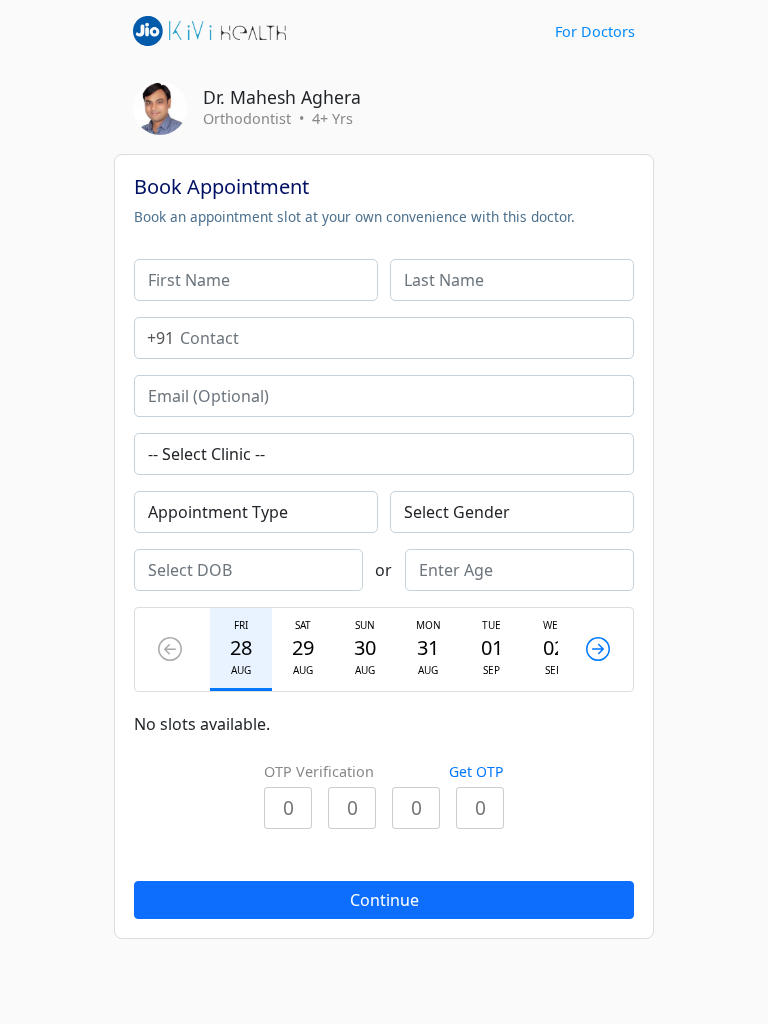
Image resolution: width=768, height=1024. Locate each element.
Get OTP (476, 771)
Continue (384, 900)
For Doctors (595, 31)
